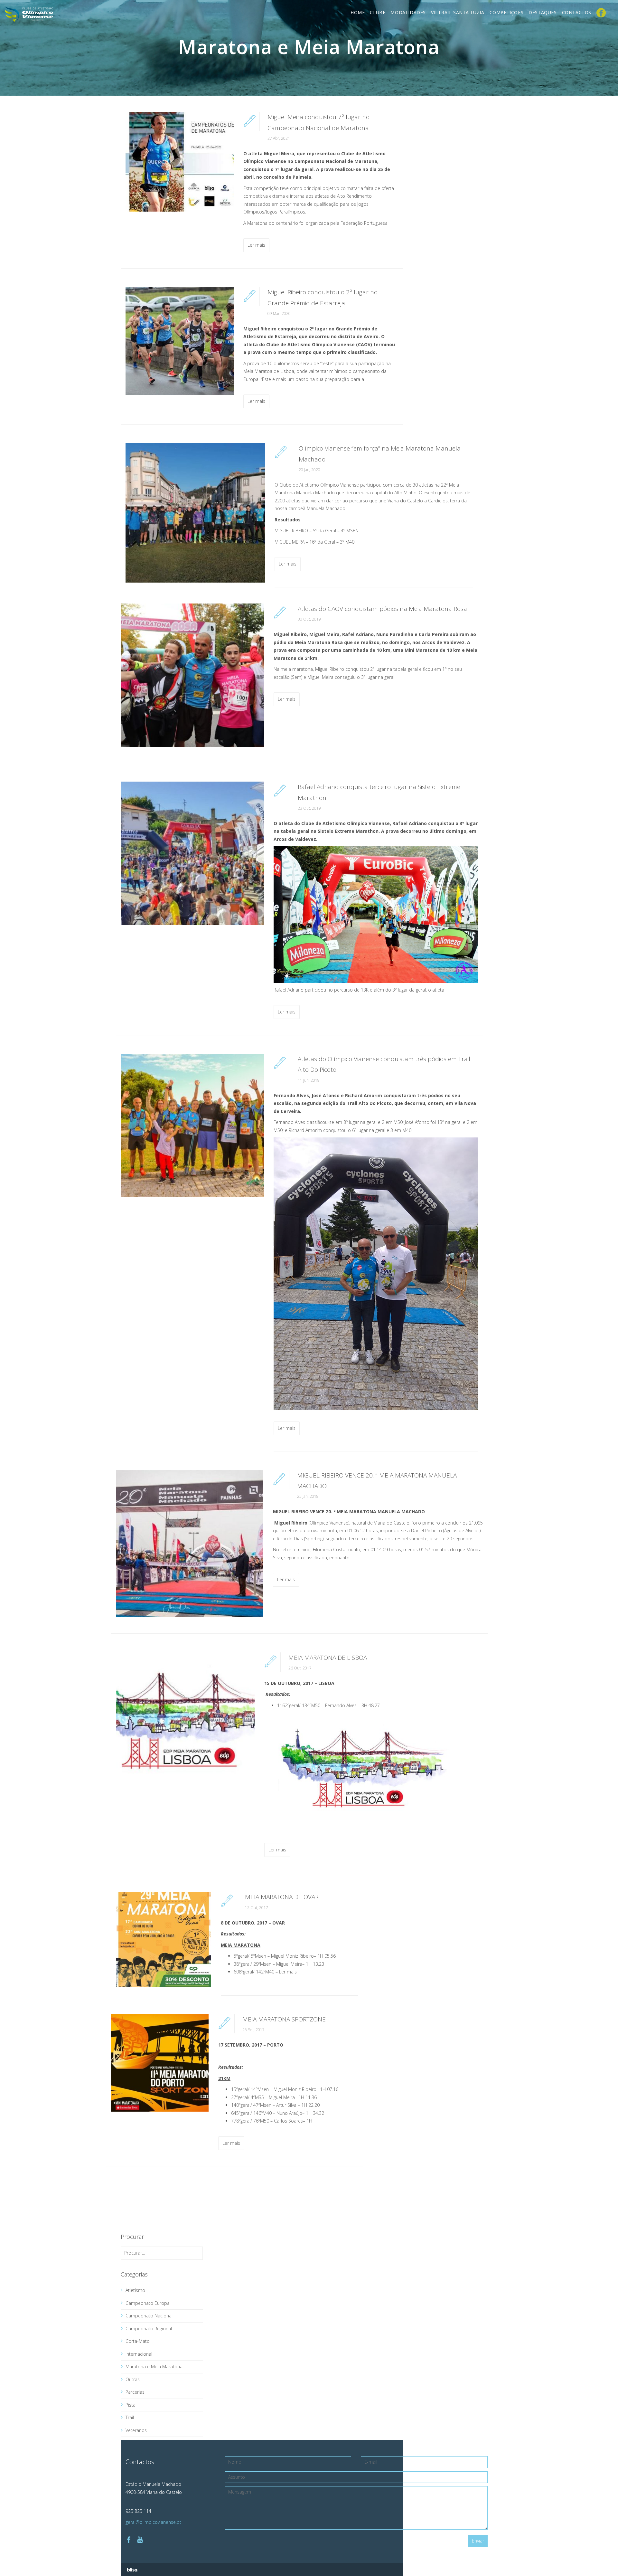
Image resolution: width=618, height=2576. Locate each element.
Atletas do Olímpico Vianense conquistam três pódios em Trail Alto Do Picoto (384, 1064)
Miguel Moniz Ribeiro (292, 1956)
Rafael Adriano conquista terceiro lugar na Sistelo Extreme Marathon (379, 792)
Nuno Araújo (289, 2113)
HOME (358, 12)
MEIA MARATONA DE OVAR (282, 1897)
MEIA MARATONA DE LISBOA (328, 1658)
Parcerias (135, 2392)
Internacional (139, 2354)
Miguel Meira (289, 1964)
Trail (130, 2417)
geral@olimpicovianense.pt (153, 2522)
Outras (133, 2379)
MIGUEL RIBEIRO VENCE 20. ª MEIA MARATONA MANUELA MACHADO (377, 1481)
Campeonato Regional (149, 2329)
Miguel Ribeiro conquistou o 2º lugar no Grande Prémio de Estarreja (323, 297)
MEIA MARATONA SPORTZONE (284, 2019)
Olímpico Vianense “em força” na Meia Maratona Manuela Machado (380, 454)
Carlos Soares (288, 2121)
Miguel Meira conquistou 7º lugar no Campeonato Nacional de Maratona (318, 122)
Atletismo (135, 2290)
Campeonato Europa (148, 2303)
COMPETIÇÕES (507, 12)
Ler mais (256, 245)
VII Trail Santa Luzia (458, 12)
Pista (131, 2405)
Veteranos (136, 2430)
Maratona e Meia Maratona (154, 2367)
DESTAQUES (543, 12)
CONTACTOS (577, 12)
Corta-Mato (138, 2341)
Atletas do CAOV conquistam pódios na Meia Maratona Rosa (382, 609)
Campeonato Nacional (149, 2316)
